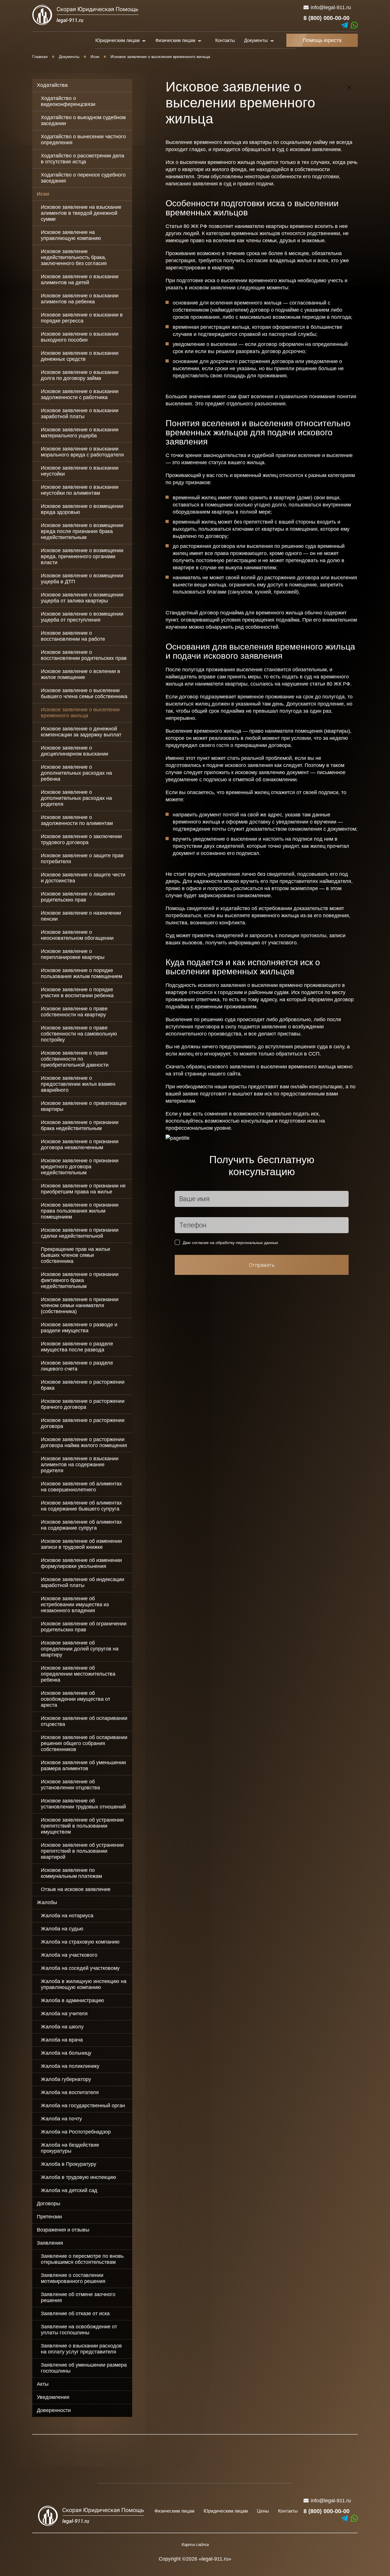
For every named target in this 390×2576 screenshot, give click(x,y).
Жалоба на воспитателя (70, 2092)
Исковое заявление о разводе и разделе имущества (79, 1328)
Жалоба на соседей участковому (80, 1968)
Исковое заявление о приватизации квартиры (84, 1106)
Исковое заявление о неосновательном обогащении (77, 935)
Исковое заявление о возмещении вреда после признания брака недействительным (82, 531)
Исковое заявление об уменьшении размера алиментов (83, 1765)
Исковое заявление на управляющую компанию (71, 235)
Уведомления (53, 2397)
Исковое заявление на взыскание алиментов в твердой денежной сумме (81, 213)
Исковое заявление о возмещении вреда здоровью (82, 509)
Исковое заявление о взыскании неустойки (80, 471)
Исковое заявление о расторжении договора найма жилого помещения (84, 1442)
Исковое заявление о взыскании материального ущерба (80, 433)
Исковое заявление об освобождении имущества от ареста (76, 1699)
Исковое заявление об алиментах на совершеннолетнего (81, 1487)
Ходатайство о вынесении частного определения (83, 140)
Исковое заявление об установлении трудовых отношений (83, 1804)
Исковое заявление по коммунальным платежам (71, 1873)
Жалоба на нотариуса (67, 1916)
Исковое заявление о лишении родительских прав (78, 897)
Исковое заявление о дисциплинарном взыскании (75, 751)
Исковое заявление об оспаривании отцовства (84, 1721)
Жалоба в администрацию (73, 2000)
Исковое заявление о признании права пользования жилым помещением (80, 1211)
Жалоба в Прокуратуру (69, 2164)
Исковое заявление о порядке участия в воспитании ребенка (77, 992)
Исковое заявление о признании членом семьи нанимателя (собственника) (80, 1305)
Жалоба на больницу (66, 2053)
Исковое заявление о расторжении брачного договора (83, 1404)
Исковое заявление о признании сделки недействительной (80, 1233)
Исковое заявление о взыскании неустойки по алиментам (80, 490)
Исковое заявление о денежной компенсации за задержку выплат (81, 732)
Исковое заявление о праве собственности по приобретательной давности (75, 1059)
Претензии (49, 2217)
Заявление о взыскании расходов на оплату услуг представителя (81, 2349)
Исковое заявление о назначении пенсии (81, 916)
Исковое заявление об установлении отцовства (70, 1785)
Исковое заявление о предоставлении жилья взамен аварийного (78, 1084)
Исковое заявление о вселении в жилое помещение (81, 674)
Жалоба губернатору (66, 2079)
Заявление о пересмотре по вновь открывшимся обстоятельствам (82, 2259)
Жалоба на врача (62, 2040)
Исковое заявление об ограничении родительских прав (84, 1627)
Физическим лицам (174, 2511)
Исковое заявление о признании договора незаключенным (80, 1144)
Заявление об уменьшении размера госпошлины (84, 2368)
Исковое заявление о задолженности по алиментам (77, 820)
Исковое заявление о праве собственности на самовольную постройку (79, 1034)
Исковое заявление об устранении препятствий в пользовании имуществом (82, 1826)
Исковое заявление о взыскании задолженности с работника (80, 394)
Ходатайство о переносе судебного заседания (83, 178)
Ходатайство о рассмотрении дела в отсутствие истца (83, 159)
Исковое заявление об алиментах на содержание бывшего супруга (81, 1506)
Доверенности (54, 2410)
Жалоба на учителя (64, 2014)
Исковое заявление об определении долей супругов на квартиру (80, 1649)
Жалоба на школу (62, 2027)
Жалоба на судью (62, 1929)
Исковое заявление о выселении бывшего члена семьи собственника (84, 693)
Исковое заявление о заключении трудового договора (81, 839)
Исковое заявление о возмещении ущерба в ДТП (82, 579)
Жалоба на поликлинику (70, 2066)
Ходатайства (52, 85)
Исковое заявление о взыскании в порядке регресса (82, 318)
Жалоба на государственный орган (83, 2106)
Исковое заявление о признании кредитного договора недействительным (80, 1167)
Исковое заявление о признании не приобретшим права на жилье (83, 1189)
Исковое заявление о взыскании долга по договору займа (80, 375)
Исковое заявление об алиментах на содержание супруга (81, 1525)
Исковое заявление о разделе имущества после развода (77, 1347)
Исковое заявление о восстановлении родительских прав (84, 655)
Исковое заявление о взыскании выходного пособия (80, 337)
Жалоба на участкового (69, 1955)
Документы (69, 57)
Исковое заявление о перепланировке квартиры (73, 954)
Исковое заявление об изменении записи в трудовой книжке (81, 1544)
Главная (40, 57)
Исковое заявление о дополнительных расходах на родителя (76, 798)
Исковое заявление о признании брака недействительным (80, 1125)
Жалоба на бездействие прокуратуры (70, 2148)
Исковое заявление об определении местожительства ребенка (78, 1674)
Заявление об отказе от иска (75, 2313)
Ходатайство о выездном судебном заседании (83, 120)
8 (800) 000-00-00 (326, 18)
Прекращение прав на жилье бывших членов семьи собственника (76, 1255)
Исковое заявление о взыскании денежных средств (80, 356)
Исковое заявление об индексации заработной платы (83, 1582)
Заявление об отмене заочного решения (78, 2297)
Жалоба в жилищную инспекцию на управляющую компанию (84, 1984)
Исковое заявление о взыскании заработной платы (80, 413)
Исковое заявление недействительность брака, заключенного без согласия (74, 257)
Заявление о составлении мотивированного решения (73, 2278)
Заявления (50, 2243)
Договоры (49, 2204)
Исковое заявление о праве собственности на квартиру (74, 1012)
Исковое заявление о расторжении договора (83, 1423)
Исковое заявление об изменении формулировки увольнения (81, 1563)
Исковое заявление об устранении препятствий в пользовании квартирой (82, 1851)
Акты (43, 2384)
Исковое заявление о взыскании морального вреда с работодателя (82, 452)
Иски (95, 57)
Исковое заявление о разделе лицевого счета (77, 1366)
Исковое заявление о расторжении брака (83, 1385)
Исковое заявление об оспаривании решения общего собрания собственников (84, 1743)
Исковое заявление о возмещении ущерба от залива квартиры (82, 598)
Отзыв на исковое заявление (76, 1889)
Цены (263, 2511)
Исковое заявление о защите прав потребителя (82, 859)
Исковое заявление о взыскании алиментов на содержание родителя (80, 1465)
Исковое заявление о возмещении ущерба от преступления (82, 617)
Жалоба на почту (61, 2119)
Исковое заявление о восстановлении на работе (73, 636)
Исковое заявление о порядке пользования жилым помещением (82, 973)
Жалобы (47, 1902)
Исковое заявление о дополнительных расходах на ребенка (76, 773)
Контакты (225, 40)
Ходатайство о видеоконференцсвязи (68, 101)
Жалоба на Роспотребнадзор (76, 2132)
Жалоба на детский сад (69, 2190)
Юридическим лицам (226, 2511)
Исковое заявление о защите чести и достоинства (83, 878)
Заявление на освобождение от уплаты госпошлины (79, 2330)
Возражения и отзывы (63, 2230)
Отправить (262, 1265)
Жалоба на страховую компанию (80, 1942)
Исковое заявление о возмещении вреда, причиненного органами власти (82, 556)
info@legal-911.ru (331, 7)
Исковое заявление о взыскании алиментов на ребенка (80, 299)
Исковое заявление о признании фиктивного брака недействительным (80, 1280)
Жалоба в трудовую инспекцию (79, 2177)
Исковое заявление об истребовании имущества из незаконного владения (75, 1605)
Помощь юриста (322, 40)
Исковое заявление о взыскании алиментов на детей (80, 280)
